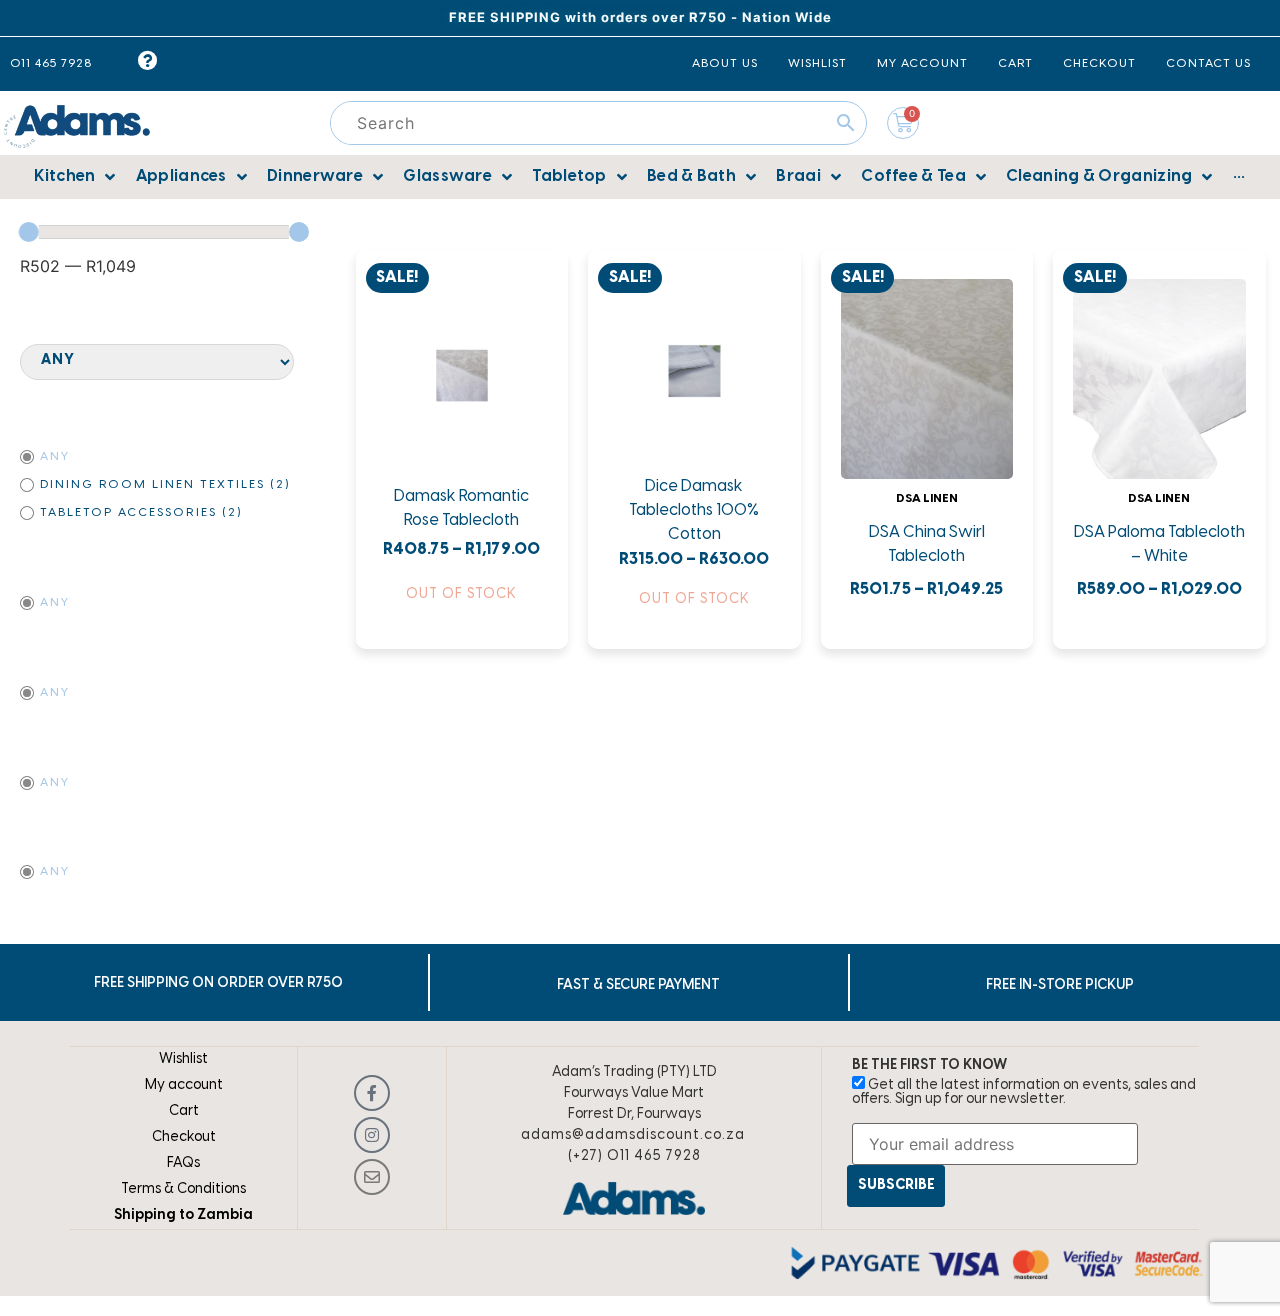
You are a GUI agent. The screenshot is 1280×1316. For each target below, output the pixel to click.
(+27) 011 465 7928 (634, 1156)
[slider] (29, 232)
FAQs (183, 1163)
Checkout (184, 1137)
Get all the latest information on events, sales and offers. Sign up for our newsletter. (1024, 1092)
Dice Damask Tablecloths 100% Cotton (694, 510)
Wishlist (183, 1059)
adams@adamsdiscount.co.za (633, 1135)
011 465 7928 (51, 63)
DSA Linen (927, 498)
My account (184, 1085)
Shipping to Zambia (183, 1215)
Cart (184, 1111)
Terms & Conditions (183, 1189)
